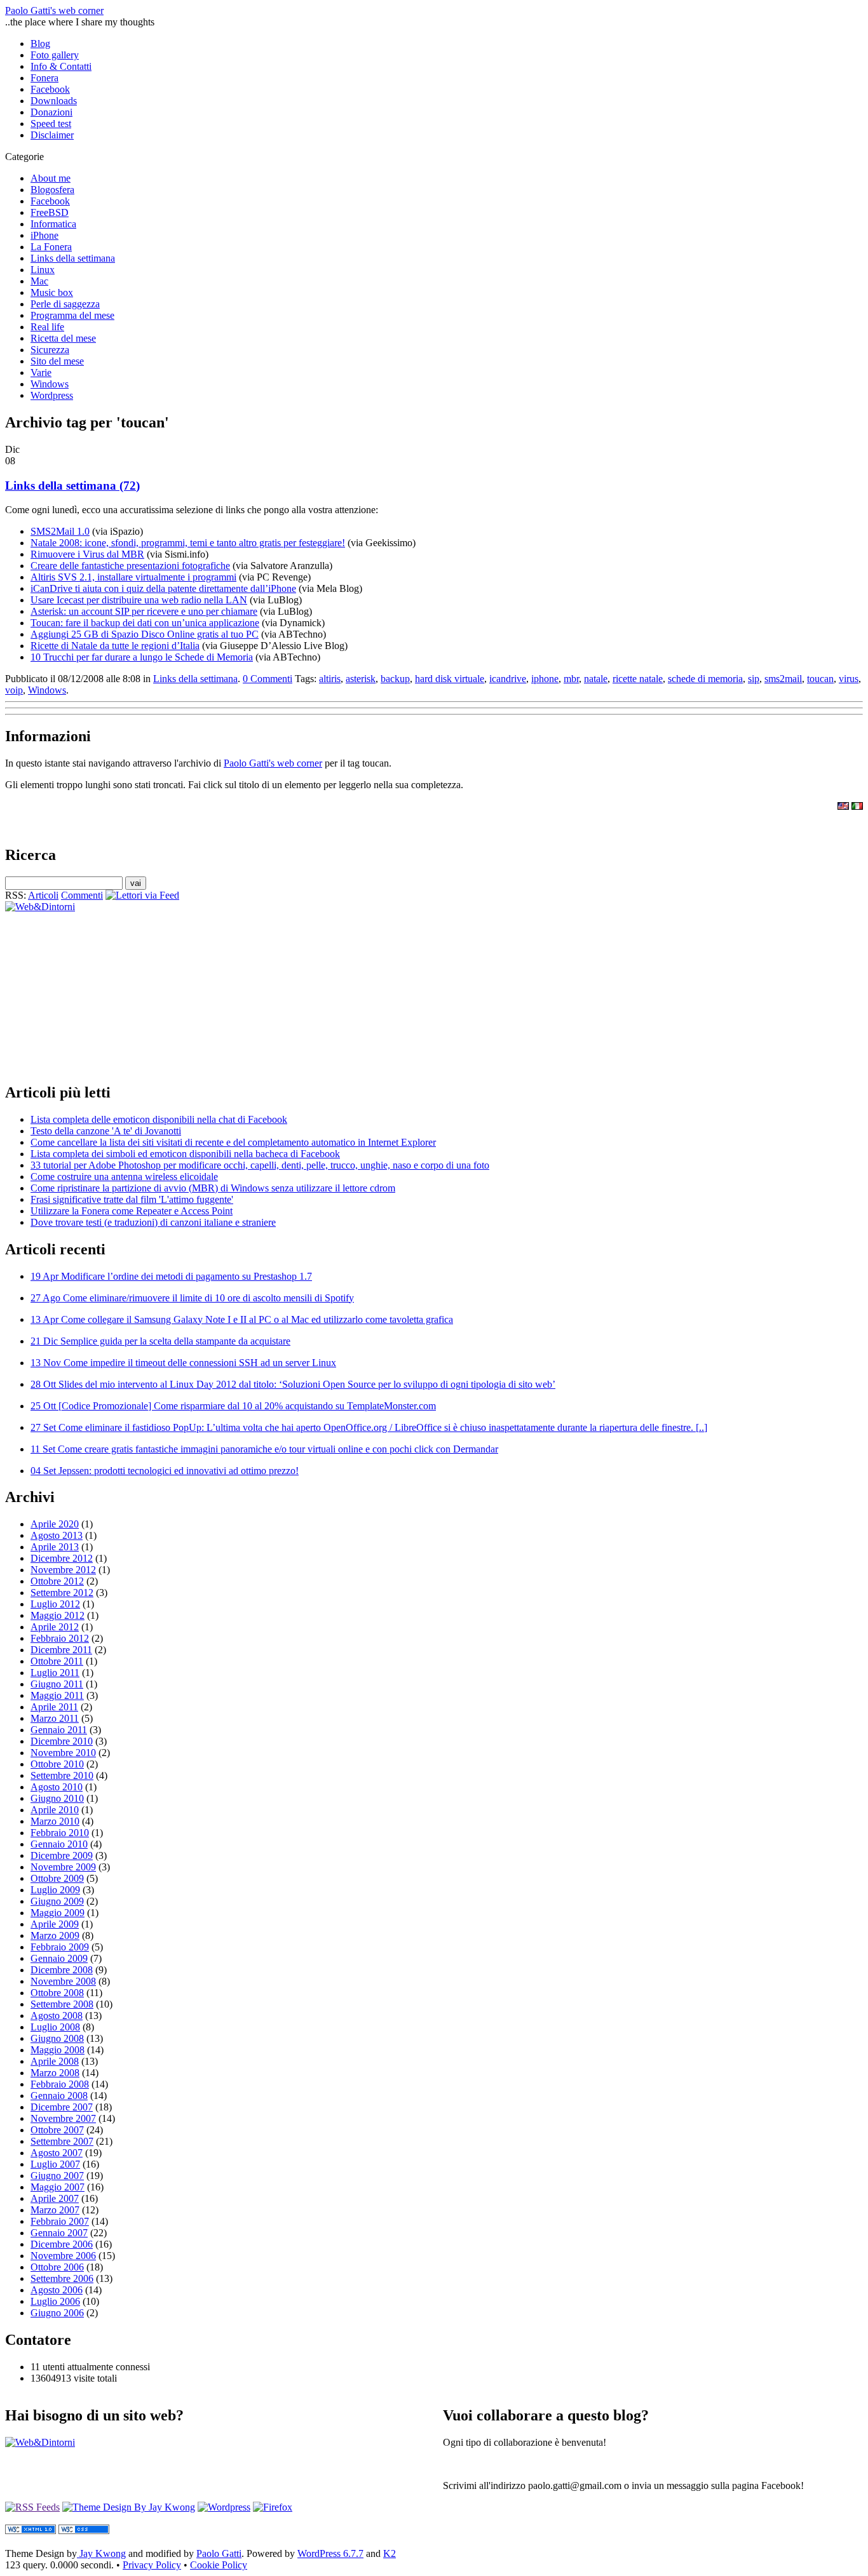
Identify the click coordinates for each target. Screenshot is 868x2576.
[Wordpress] (224, 2507)
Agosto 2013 (57, 1535)
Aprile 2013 (55, 1547)
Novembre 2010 (63, 1753)
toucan (820, 679)
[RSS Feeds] (32, 2507)
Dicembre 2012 (62, 1558)
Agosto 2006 (57, 2290)
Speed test (51, 124)
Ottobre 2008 (57, 1993)
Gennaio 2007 (59, 2233)
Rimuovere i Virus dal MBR (87, 554)
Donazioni (51, 112)
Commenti (82, 895)
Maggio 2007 (58, 2187)
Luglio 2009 (55, 1890)
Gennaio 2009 (59, 1958)
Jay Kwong (101, 2553)
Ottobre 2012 (57, 1581)
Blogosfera (52, 190)
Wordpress (52, 395)
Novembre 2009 (63, 1867)
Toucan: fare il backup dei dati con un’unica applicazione (145, 623)
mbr (571, 679)
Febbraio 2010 (60, 1833)
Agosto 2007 (57, 2153)
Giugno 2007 (57, 2176)
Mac (39, 281)
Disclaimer (52, 135)
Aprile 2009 (55, 1924)
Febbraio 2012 (60, 1638)
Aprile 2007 (55, 2198)
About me (51, 178)
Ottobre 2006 (57, 2267)
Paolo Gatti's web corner (54, 10)
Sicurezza (50, 350)
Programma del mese (72, 315)
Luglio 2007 (55, 2164)
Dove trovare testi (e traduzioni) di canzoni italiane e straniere (153, 1222)
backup (395, 679)
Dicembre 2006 (62, 2244)
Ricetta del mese (63, 338)
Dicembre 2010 (62, 1741)
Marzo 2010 (55, 1821)
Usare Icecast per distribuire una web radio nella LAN (139, 600)
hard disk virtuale (450, 679)
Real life (47, 327)
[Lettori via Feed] (142, 895)
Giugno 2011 (57, 1684)
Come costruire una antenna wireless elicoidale (124, 1177)
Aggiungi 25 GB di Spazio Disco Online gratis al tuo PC (145, 634)
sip (754, 679)
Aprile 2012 (55, 1627)
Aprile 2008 (55, 2061)
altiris (330, 679)
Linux (43, 270)
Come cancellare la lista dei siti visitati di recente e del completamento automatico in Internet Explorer (233, 1142)
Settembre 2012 (62, 1593)
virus (849, 679)
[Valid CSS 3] (84, 2531)
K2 (390, 2553)
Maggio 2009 (58, 1913)
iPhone (44, 235)
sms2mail (783, 679)
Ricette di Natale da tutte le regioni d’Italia (115, 646)
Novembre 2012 (63, 1570)
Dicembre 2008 (62, 1970)
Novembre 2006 (63, 2256)
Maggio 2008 (58, 2050)
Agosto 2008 (57, 2016)
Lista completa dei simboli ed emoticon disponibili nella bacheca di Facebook (185, 1154)
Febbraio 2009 (60, 1947)
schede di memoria (705, 679)
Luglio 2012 (55, 1604)
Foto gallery (55, 55)
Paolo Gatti (219, 2553)
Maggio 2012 (58, 1615)
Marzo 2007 (55, 2210)
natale (596, 679)
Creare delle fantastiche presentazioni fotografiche (130, 566)
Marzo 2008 (55, 2073)
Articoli (43, 895)
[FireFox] (273, 2507)
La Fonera (51, 247)
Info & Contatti (61, 66)
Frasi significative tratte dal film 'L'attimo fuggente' (132, 1199)
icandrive (508, 679)
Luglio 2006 (55, 2301)
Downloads (54, 101)
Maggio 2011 (57, 1695)
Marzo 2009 (55, 1935)
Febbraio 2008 (60, 2084)
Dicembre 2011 (61, 1650)
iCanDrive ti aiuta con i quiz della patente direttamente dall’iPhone (163, 588)
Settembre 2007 (62, 2141)
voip (14, 690)
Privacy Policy (152, 2565)
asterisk (361, 679)
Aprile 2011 (54, 1707)
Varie (41, 372)
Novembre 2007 (63, 2118)
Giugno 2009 (57, 1901)
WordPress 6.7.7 (330, 2553)
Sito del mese (57, 361)
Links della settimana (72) (72, 486)
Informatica (53, 224)
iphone (545, 679)
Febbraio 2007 (60, 2221)
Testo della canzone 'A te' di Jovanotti (106, 1131)
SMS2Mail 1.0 (60, 531)
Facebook (50, 89)
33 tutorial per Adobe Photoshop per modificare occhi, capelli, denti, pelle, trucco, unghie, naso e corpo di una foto (260, 1165)
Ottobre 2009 (57, 1878)
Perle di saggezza (65, 304)
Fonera (44, 78)
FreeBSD (50, 212)
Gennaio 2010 (59, 1844)
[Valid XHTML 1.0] (31, 2531)
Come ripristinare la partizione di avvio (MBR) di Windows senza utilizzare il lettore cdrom (213, 1188)
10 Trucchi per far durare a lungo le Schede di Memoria (142, 657)
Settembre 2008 (62, 2004)
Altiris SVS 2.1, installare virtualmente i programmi (133, 577)
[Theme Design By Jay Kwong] (129, 2507)
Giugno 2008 (57, 2038)
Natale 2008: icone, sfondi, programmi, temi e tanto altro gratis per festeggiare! (188, 543)
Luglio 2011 (55, 1673)
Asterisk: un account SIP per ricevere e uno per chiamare (144, 611)
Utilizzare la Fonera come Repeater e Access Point (132, 1211)
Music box (52, 292)
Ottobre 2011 (57, 1661)
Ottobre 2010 (57, 1764)
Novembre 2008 (63, 1981)
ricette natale (638, 679)
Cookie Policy (219, 2565)
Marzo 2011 (55, 1718)
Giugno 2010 (57, 1798)
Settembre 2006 (62, 2278)
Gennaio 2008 (59, 2096)
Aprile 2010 (55, 1810)
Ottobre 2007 (57, 2130)
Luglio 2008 (55, 2027)
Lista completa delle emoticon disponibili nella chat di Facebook (159, 1119)
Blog (40, 44)
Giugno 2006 (57, 2313)
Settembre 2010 (62, 1775)
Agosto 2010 (57, 1787)
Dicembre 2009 (62, 1855)
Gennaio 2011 (59, 1730)
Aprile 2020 (55, 1524)
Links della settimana (73, 258)
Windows (50, 384)
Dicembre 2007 (62, 2107)
